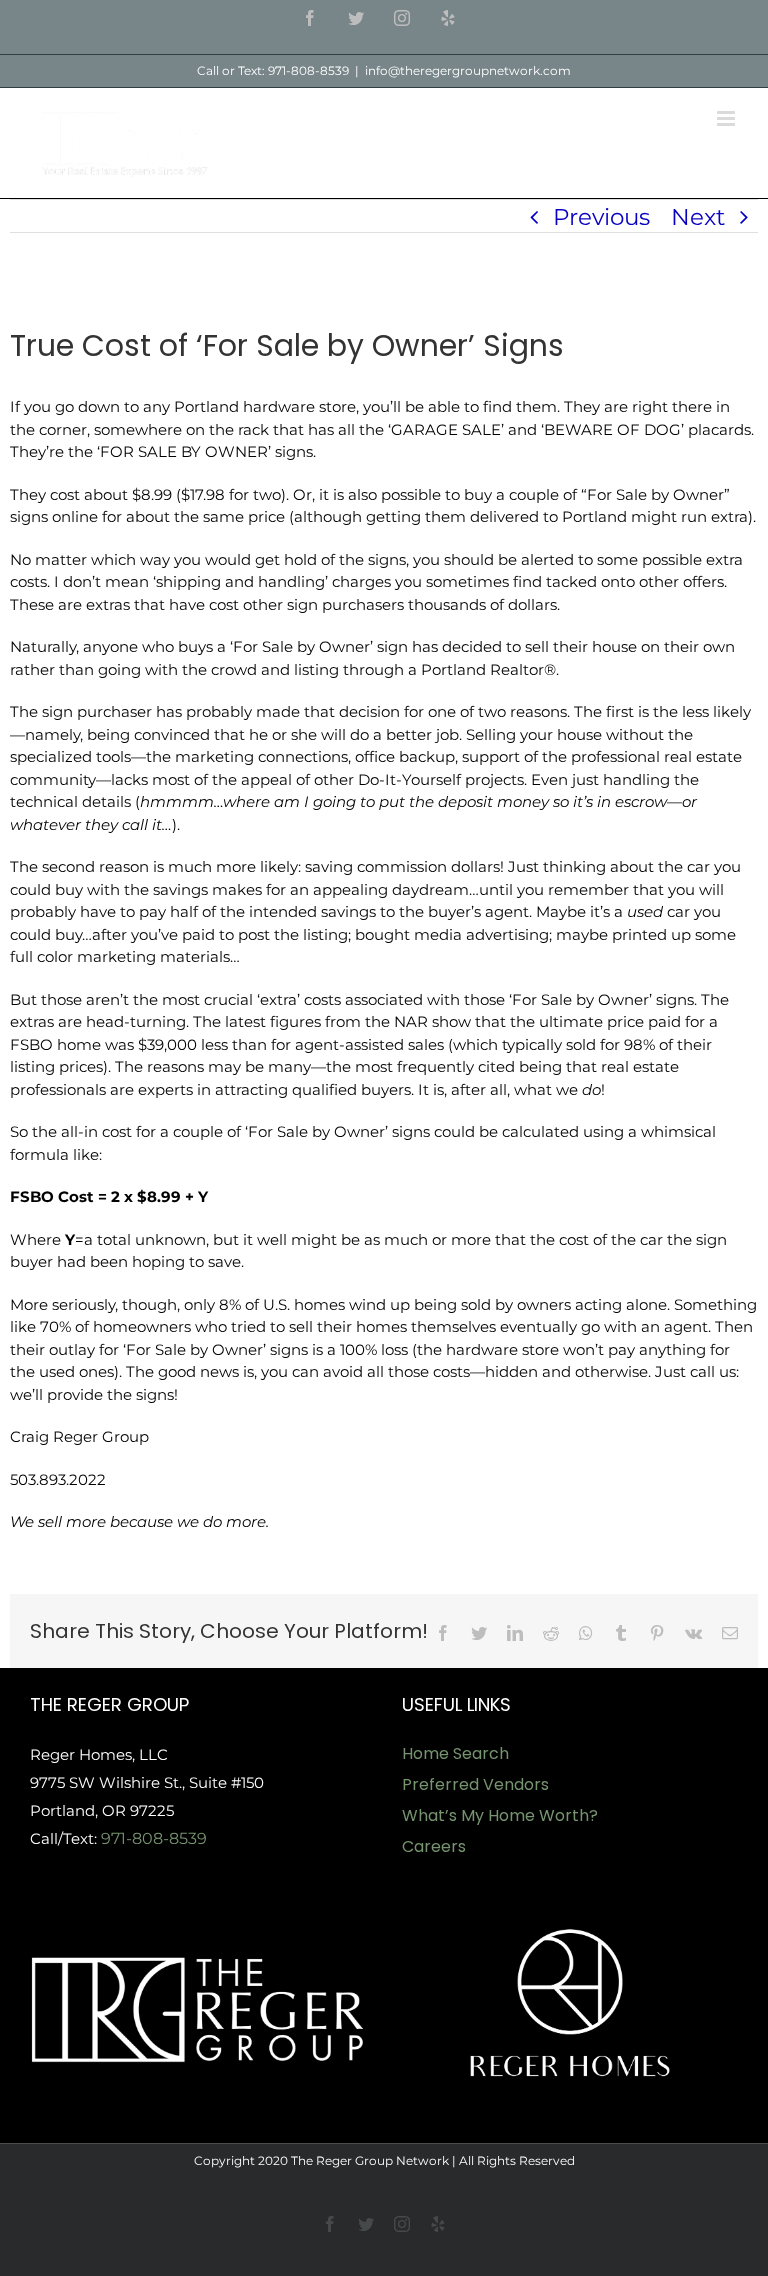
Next (698, 217)
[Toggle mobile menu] (727, 118)
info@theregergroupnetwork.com (468, 70)
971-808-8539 (154, 1838)
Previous (601, 217)
